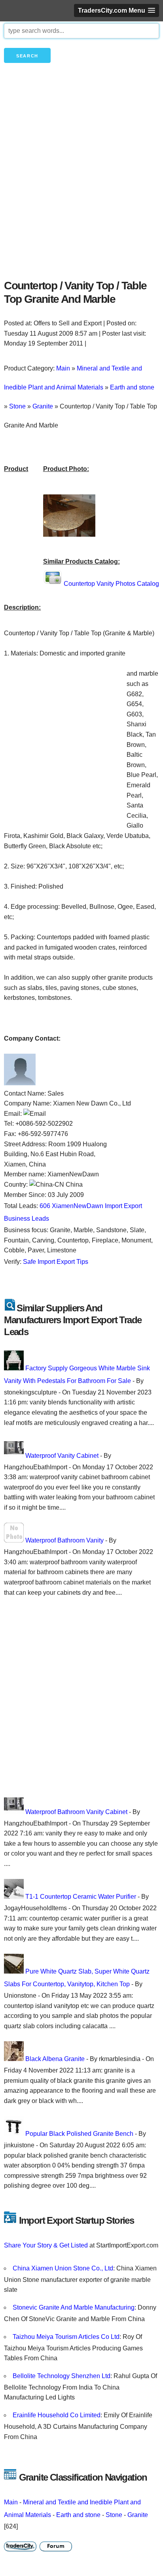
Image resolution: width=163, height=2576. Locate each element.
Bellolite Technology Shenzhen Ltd (62, 2376)
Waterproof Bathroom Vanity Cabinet (76, 1812)
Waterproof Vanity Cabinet (62, 1456)
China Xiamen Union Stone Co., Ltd (63, 2268)
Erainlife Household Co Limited (57, 2415)
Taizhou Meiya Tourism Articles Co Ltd (66, 2337)
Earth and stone (78, 2515)
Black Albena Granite (55, 2059)
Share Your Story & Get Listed (46, 2245)
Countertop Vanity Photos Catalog (111, 584)
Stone (114, 2515)
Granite (138, 2515)
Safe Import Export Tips (56, 1262)
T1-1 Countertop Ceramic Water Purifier (81, 1897)
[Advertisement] (81, 184)
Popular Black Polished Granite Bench (79, 2134)
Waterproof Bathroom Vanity (64, 1540)
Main (11, 2502)
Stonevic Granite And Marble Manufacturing (74, 2307)
